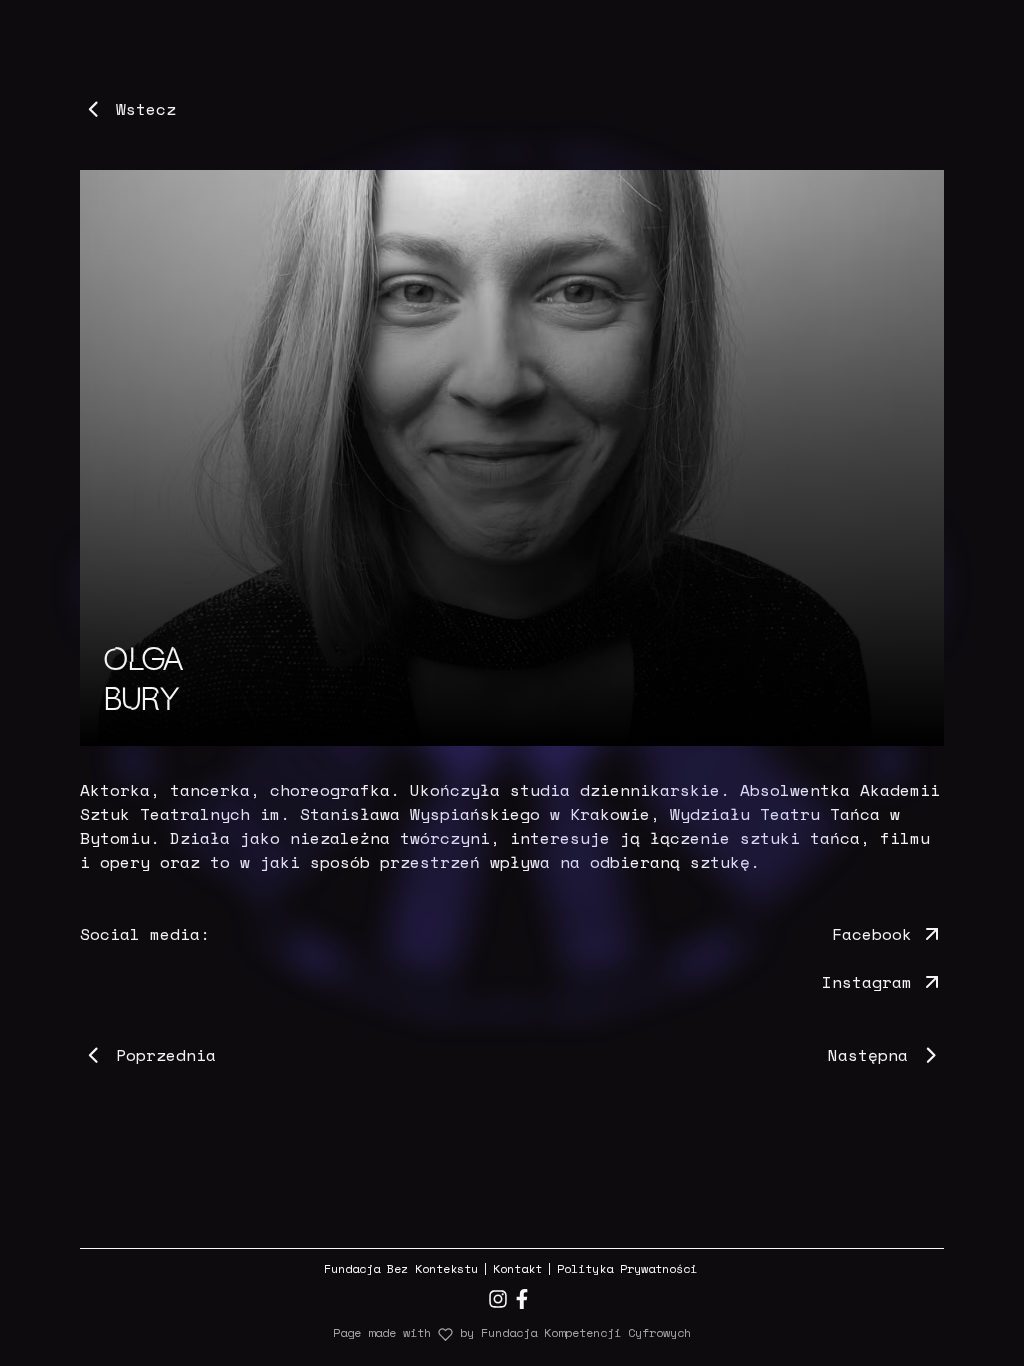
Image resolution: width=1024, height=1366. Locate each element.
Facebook (872, 934)
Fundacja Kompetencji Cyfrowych (586, 1332)
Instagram (867, 982)
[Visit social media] (498, 1299)
